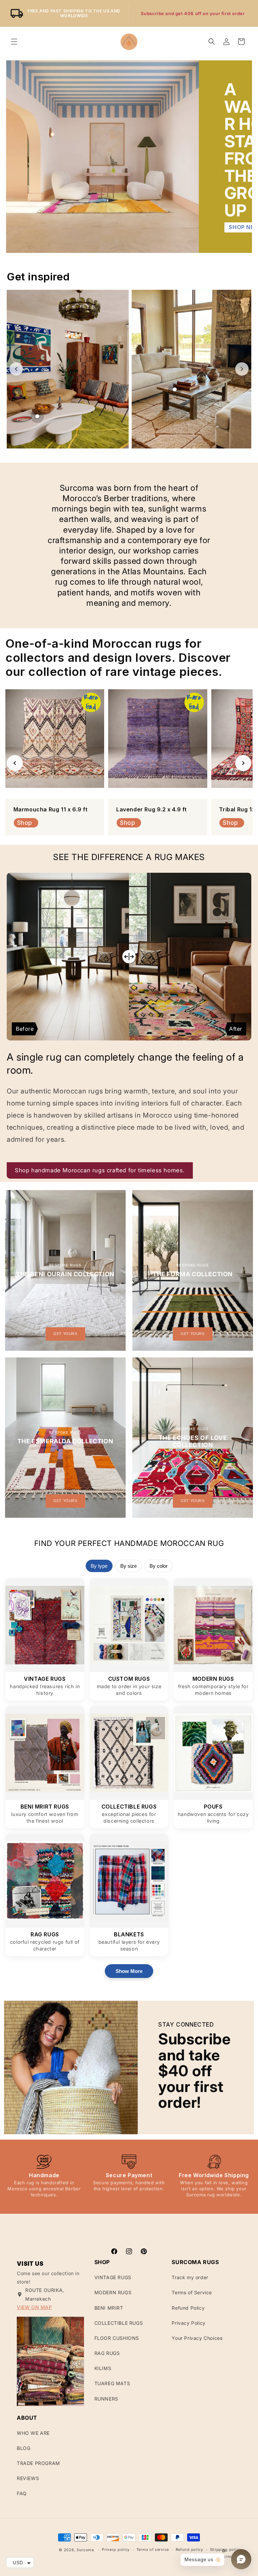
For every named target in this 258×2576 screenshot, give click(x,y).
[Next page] (242, 369)
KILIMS (103, 2368)
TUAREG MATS (112, 2383)
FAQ (22, 2493)
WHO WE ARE (33, 2433)
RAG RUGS (107, 2353)
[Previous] (15, 763)
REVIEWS (28, 2478)
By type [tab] (99, 1566)
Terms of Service (192, 2292)
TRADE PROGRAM (38, 2463)
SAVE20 (224, 13)
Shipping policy (226, 2550)
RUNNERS (106, 2399)
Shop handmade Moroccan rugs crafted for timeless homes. (100, 1170)
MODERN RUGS (113, 2292)
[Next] (243, 763)
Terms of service (153, 2550)
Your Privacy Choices (197, 2338)
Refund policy (189, 2550)
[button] (14, 42)
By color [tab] (159, 1566)
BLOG (24, 2448)
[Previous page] (16, 369)
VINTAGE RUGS (113, 2277)
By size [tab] (128, 1566)
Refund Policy (188, 2308)
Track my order (190, 2277)
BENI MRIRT (109, 2308)
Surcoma (85, 2550)
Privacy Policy (188, 2323)
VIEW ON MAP (34, 2307)
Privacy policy (116, 2550)
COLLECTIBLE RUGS (119, 2323)
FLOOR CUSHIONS (117, 2338)
